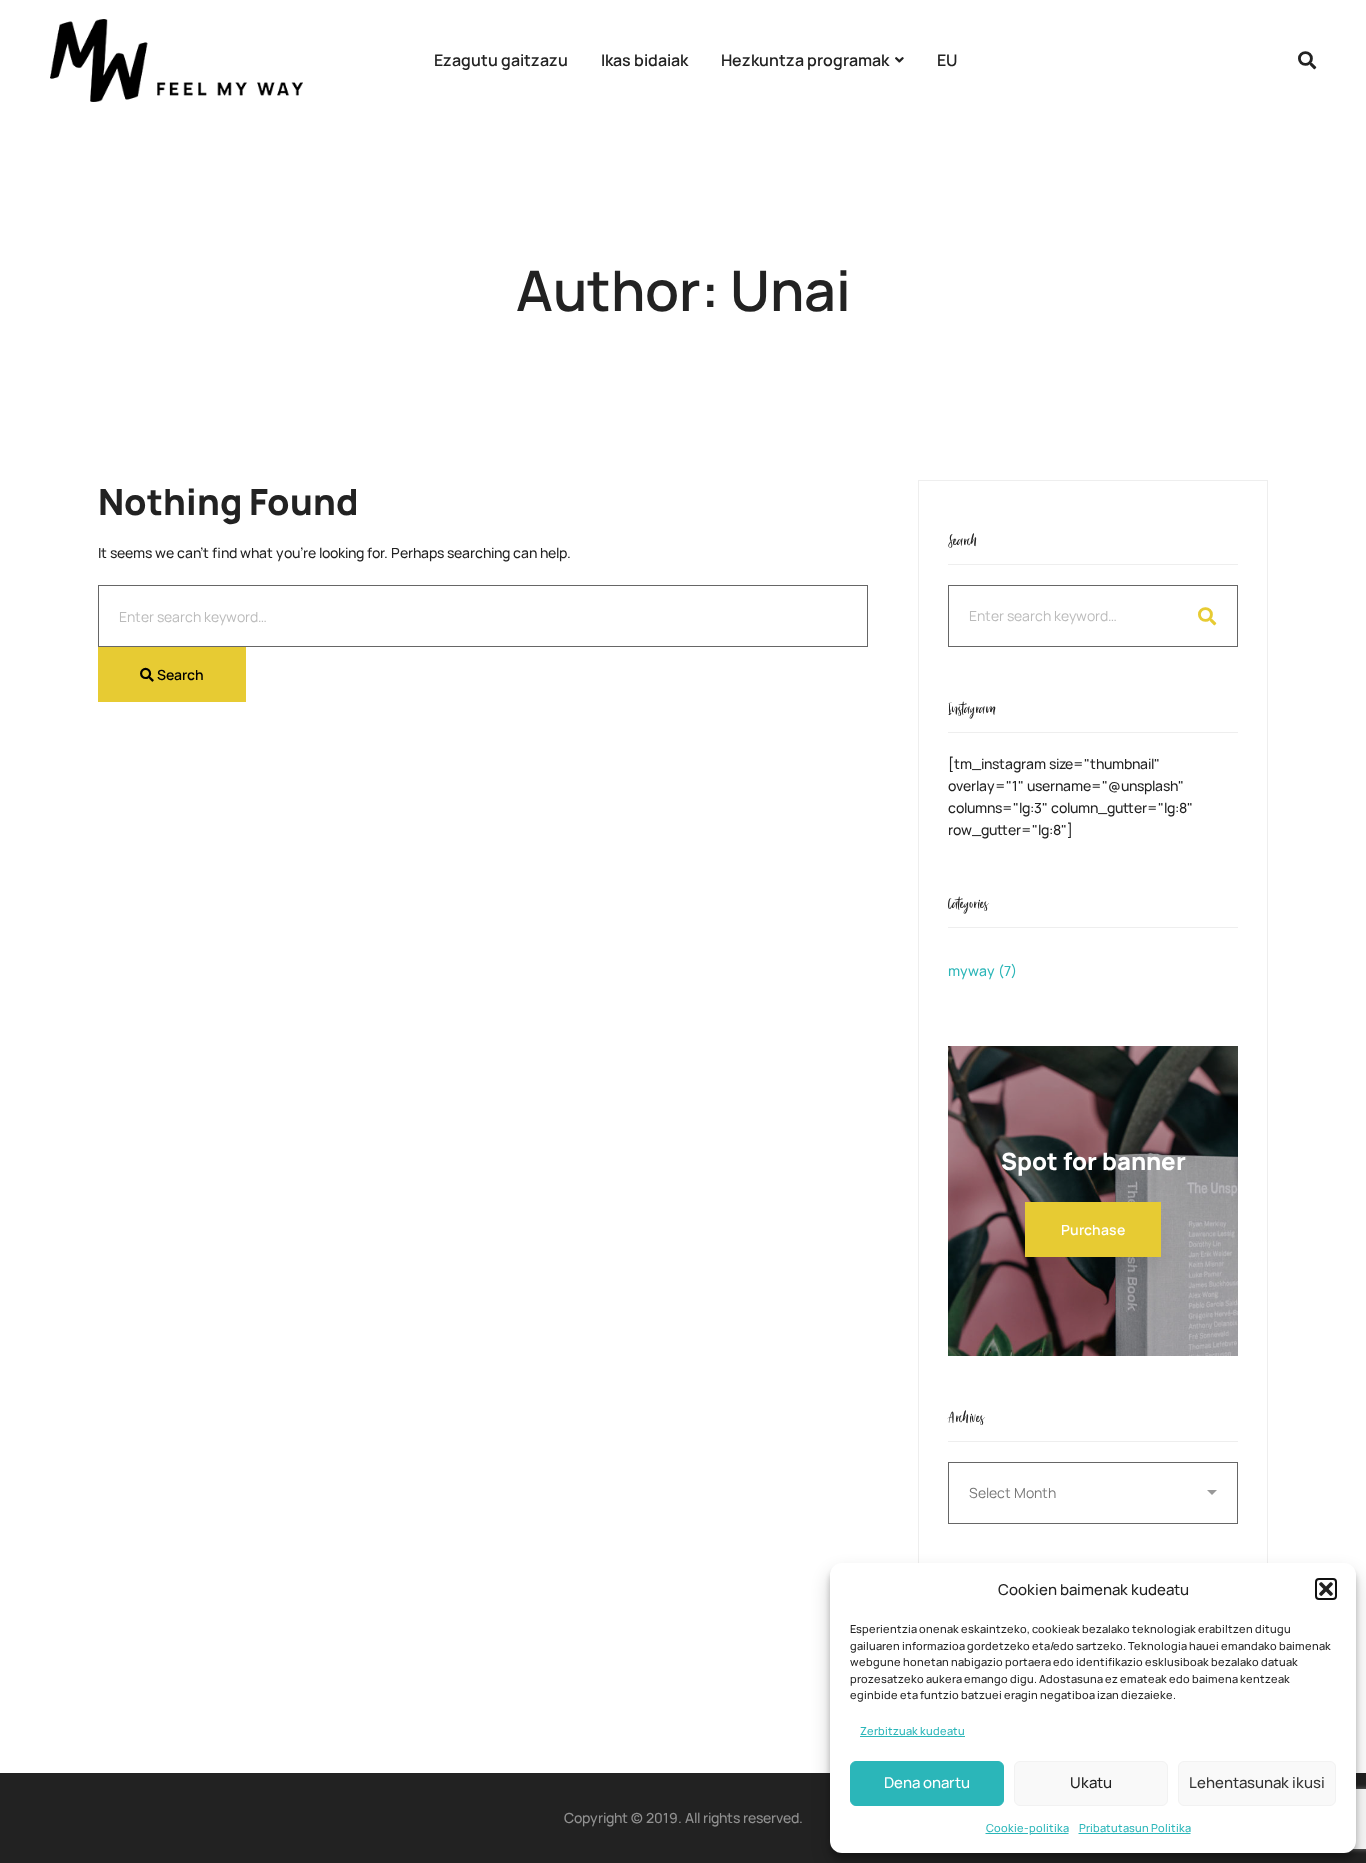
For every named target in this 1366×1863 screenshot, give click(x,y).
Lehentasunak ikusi (1257, 1782)
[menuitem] (947, 60)
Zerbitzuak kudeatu (912, 1730)
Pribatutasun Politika (1135, 1827)
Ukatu (1091, 1782)
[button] (1326, 1589)
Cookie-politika (1027, 1827)
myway (982, 970)
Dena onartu (927, 1782)
